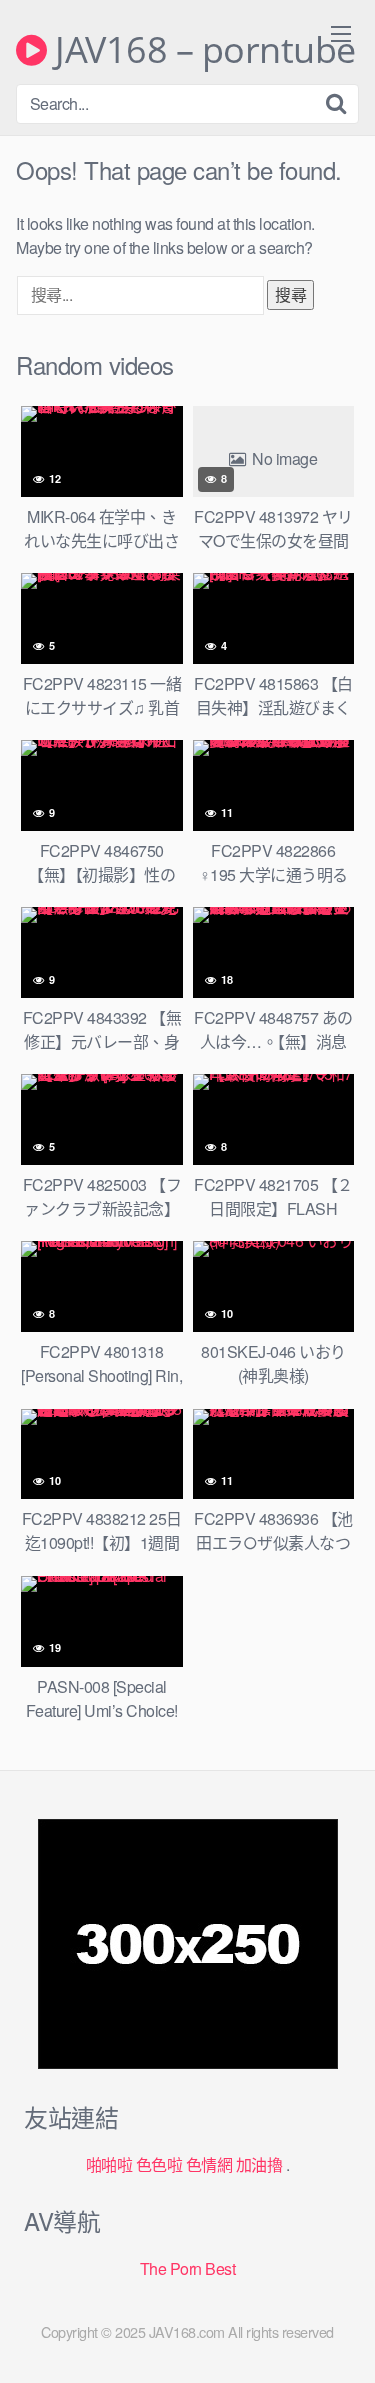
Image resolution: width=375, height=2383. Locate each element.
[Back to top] (340, 2339)
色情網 (209, 2164)
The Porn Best (188, 2268)
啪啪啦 (109, 2164)
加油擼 (259, 2164)
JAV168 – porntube (201, 50)
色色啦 (159, 2164)
